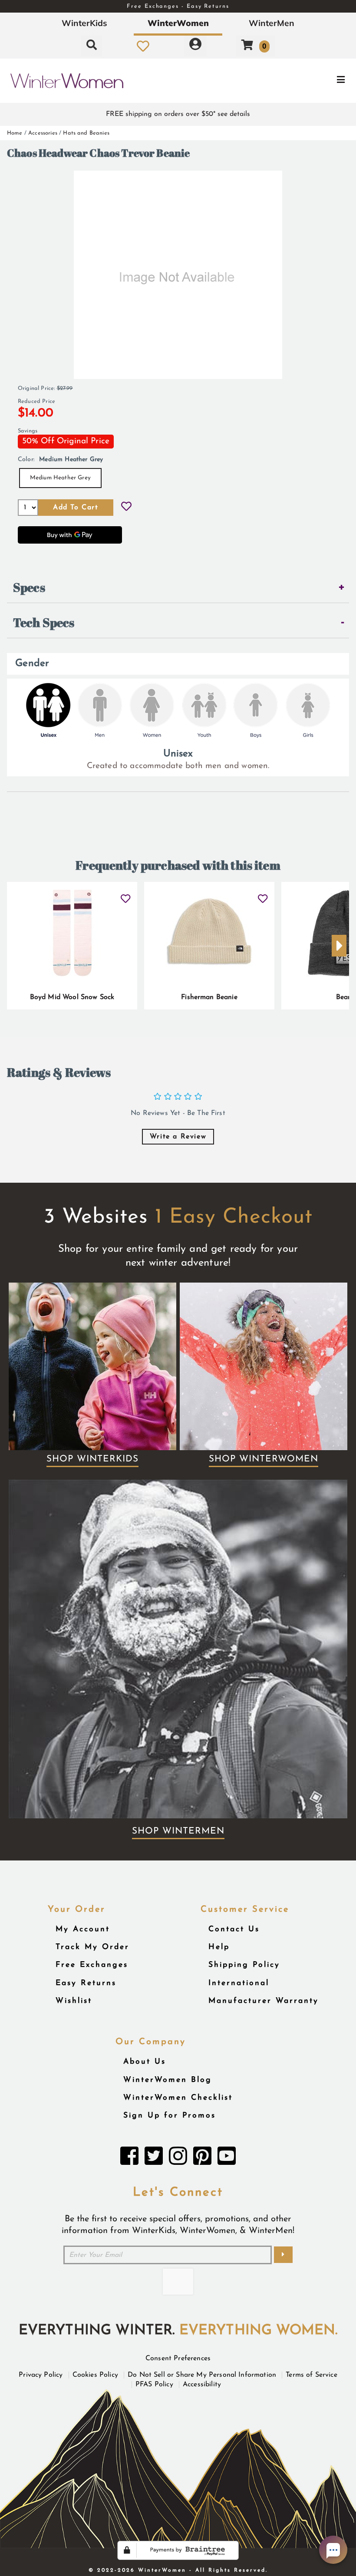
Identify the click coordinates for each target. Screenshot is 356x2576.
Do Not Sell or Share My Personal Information (202, 2375)
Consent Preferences (178, 2358)
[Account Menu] (195, 46)
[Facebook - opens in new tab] (129, 2158)
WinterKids (84, 23)
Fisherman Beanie (209, 997)
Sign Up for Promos (170, 2116)
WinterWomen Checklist (178, 2098)
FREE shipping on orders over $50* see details (178, 114)
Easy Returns (86, 1983)
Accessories (43, 133)
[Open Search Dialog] (92, 46)
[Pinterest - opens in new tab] (202, 2158)
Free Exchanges (92, 1965)
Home (15, 133)
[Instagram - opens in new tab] (178, 2158)
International (239, 1983)
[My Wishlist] (143, 46)
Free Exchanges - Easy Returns (178, 6)
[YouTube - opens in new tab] (227, 2158)
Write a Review (178, 1137)
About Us (145, 2062)
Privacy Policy (41, 2375)
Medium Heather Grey (60, 478)
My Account (83, 1929)
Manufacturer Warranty (264, 2001)
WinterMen (272, 23)
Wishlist (74, 2001)
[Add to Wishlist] (126, 508)
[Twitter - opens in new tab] (154, 2158)
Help (219, 1947)
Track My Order (92, 1947)
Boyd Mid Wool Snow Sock (72, 997)
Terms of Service (311, 2375)
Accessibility (202, 2385)
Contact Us (234, 1929)
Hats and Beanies (86, 133)
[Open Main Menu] (298, 81)
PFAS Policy (154, 2385)
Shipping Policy (244, 1965)
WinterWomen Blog (168, 2080)
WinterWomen (178, 23)
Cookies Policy (95, 2375)
